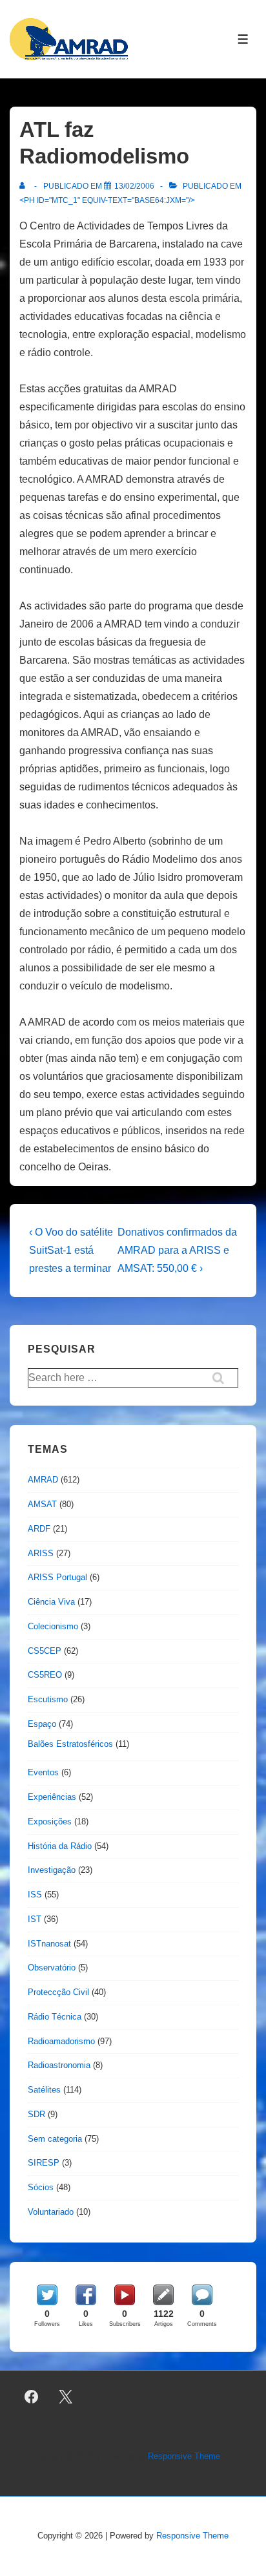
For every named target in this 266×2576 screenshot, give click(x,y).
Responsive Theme (184, 2456)
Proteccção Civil (58, 1992)
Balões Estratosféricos (70, 1744)
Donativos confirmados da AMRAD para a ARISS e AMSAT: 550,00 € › (177, 1250)
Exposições (50, 1821)
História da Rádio (60, 1846)
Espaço (42, 1724)
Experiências (52, 1797)
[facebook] (32, 2397)
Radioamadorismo (61, 2041)
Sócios (41, 2187)
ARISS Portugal (57, 1577)
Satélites (44, 2090)
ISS (35, 1895)
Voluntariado (51, 2212)
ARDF (39, 1529)
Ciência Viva (51, 1602)
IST (35, 1919)
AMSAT (42, 1504)
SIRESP (44, 2163)
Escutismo (48, 1699)
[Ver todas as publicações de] (25, 186)
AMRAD (43, 1480)
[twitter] (66, 2397)
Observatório (52, 1968)
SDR (36, 2114)
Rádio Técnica (55, 2017)
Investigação (52, 1870)
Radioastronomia (59, 2065)
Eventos (43, 1772)
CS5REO (45, 1675)
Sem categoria (55, 2139)
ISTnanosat (49, 1944)
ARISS (41, 1553)
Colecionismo (53, 1626)
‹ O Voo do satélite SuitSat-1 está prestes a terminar (71, 1250)
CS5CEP (45, 1651)
